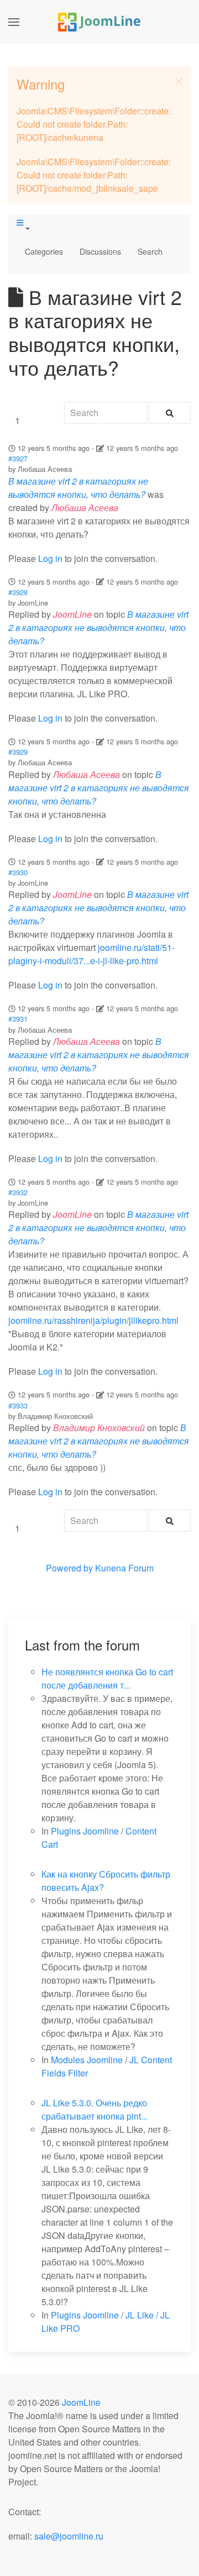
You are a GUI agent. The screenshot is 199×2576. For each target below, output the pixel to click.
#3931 (18, 1019)
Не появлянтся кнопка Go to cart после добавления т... (107, 1678)
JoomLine (81, 2402)
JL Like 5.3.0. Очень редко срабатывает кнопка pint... (95, 2109)
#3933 (18, 1405)
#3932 (18, 1192)
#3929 (18, 752)
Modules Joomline (87, 2060)
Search (150, 251)
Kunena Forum (124, 1568)
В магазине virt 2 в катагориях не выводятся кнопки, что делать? (78, 488)
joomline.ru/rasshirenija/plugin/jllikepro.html (93, 1320)
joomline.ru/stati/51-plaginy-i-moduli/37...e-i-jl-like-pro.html (91, 954)
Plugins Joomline (85, 1831)
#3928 (18, 592)
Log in (50, 558)
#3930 (18, 872)
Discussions (100, 251)
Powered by (69, 1568)
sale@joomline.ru (69, 2536)
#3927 (18, 458)
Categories (44, 251)
